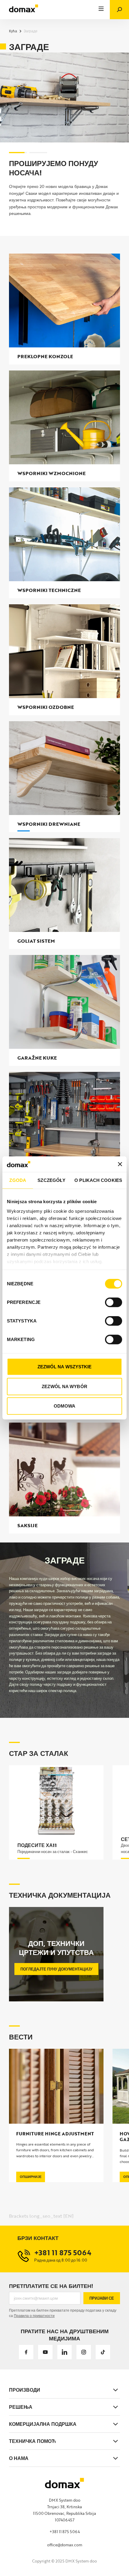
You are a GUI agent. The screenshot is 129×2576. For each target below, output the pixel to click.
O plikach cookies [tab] (98, 1180)
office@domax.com (65, 2545)
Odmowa (65, 1406)
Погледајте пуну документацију (56, 1969)
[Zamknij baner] (120, 1164)
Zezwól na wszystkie (65, 1367)
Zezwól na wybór (64, 1386)
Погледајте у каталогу (40, 222)
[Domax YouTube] (45, 2352)
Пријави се (102, 2298)
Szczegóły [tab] (51, 1180)
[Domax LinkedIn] (64, 2352)
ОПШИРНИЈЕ (31, 2177)
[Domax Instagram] (84, 2352)
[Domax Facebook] (26, 2352)
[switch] (114, 1302)
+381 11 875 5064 (65, 2532)
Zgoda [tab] (18, 1180)
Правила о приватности (34, 2316)
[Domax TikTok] (103, 2352)
